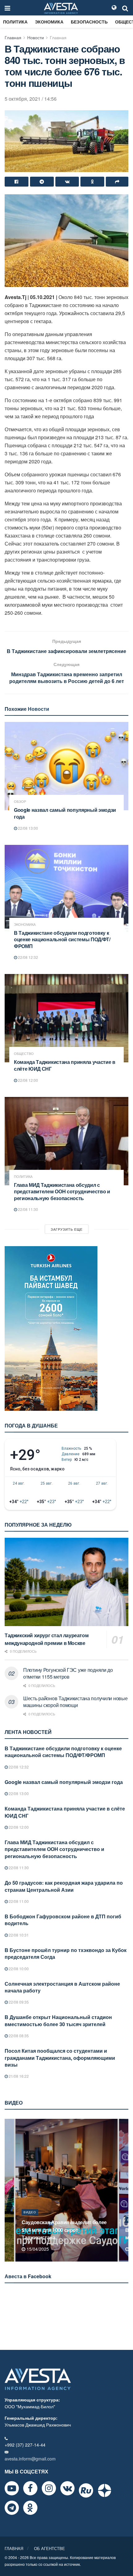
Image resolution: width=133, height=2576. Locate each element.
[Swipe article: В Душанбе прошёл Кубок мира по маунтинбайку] (66, 2190)
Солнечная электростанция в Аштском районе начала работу (62, 1987)
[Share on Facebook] (17, 182)
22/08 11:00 (18, 1901)
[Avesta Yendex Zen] (105, 2490)
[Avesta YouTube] (12, 2488)
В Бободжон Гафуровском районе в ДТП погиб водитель (63, 1920)
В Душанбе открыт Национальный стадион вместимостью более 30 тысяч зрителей (58, 2020)
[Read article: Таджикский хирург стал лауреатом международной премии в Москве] (66, 1582)
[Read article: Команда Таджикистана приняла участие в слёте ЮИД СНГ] (66, 1018)
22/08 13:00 (28, 828)
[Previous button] (9, 2190)
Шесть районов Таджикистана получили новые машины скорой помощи (75, 1702)
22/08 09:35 (18, 2002)
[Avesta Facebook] (30, 2488)
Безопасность (89, 22)
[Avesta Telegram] (12, 2508)
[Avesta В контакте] (67, 2488)
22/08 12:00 (28, 1080)
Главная (13, 37)
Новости (36, 37)
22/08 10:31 (18, 1935)
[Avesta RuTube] (86, 2490)
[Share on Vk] (67, 182)
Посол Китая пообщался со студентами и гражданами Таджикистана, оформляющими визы (60, 2058)
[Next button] (124, 2190)
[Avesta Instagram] (49, 2488)
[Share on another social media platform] (117, 182)
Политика (15, 22)
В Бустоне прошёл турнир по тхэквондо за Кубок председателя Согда (66, 1953)
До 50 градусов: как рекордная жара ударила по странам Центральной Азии (64, 1886)
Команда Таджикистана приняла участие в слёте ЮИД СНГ (65, 1065)
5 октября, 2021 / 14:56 (31, 99)
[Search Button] (125, 8)
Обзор (20, 801)
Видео (30, 2220)
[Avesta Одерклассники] (30, 2508)
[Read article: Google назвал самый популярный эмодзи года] (66, 766)
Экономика (49, 22)
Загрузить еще (67, 1229)
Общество (24, 1054)
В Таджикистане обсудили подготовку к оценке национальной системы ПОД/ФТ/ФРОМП (62, 939)
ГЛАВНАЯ (14, 2548)
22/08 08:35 (18, 2036)
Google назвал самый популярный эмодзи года (65, 813)
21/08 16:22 (18, 2076)
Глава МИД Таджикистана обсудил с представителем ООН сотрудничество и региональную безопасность (62, 1191)
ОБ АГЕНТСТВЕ (49, 2548)
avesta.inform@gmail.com (30, 2459)
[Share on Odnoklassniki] (92, 182)
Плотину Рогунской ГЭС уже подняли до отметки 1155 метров (68, 1673)
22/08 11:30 (28, 1209)
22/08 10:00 (18, 1969)
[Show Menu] (7, 8)
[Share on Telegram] (42, 182)
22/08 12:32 (28, 957)
